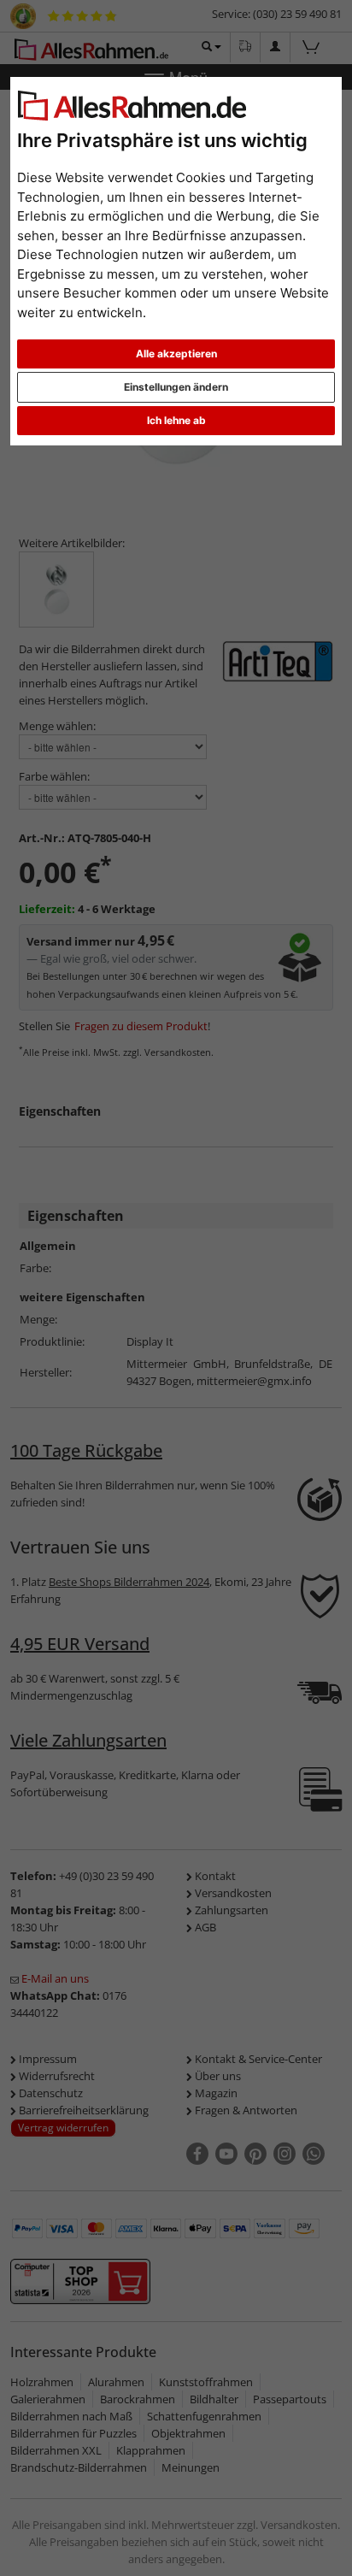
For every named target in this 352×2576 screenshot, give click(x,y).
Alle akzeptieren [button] (176, 354)
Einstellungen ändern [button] (176, 387)
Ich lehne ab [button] (176, 420)
